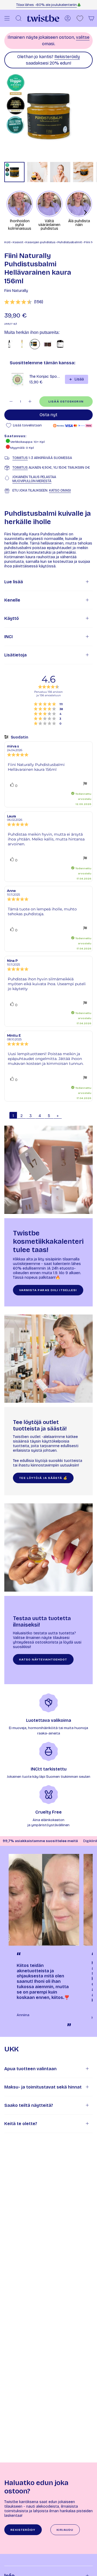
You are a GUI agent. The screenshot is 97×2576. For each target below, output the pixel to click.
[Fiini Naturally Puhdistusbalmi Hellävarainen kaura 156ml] (35, 344)
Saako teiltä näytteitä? (29, 2105)
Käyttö (12, 618)
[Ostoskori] (91, 18)
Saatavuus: (15, 436)
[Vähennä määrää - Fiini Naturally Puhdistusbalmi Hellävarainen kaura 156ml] (11, 402)
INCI (8, 637)
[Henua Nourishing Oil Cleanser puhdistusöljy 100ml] (22, 344)
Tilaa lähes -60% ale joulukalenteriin (46, 5)
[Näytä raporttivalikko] (85, 784)
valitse (83, 37)
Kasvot (18, 242)
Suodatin (19, 737)
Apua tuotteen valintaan (30, 2069)
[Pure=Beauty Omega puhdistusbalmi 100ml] (48, 344)
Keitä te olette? (21, 2124)
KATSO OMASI (60, 490)
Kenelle (12, 600)
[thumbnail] (14, 172)
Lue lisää (14, 582)
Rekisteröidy (67, 57)
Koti (7, 242)
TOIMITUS (20, 458)
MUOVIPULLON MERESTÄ (32, 481)
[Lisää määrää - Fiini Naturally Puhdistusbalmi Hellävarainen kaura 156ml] (30, 402)
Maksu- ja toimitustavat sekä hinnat (43, 2087)
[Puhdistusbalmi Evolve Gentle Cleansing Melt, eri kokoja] (60, 344)
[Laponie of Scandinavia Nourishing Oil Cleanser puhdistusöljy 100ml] (9, 344)
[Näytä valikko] (7, 18)
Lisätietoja (15, 655)
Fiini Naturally (16, 291)
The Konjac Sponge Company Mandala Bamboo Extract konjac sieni (46, 377)
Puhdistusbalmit (70, 242)
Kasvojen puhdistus (40, 242)
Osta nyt (48, 415)
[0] (80, 18)
